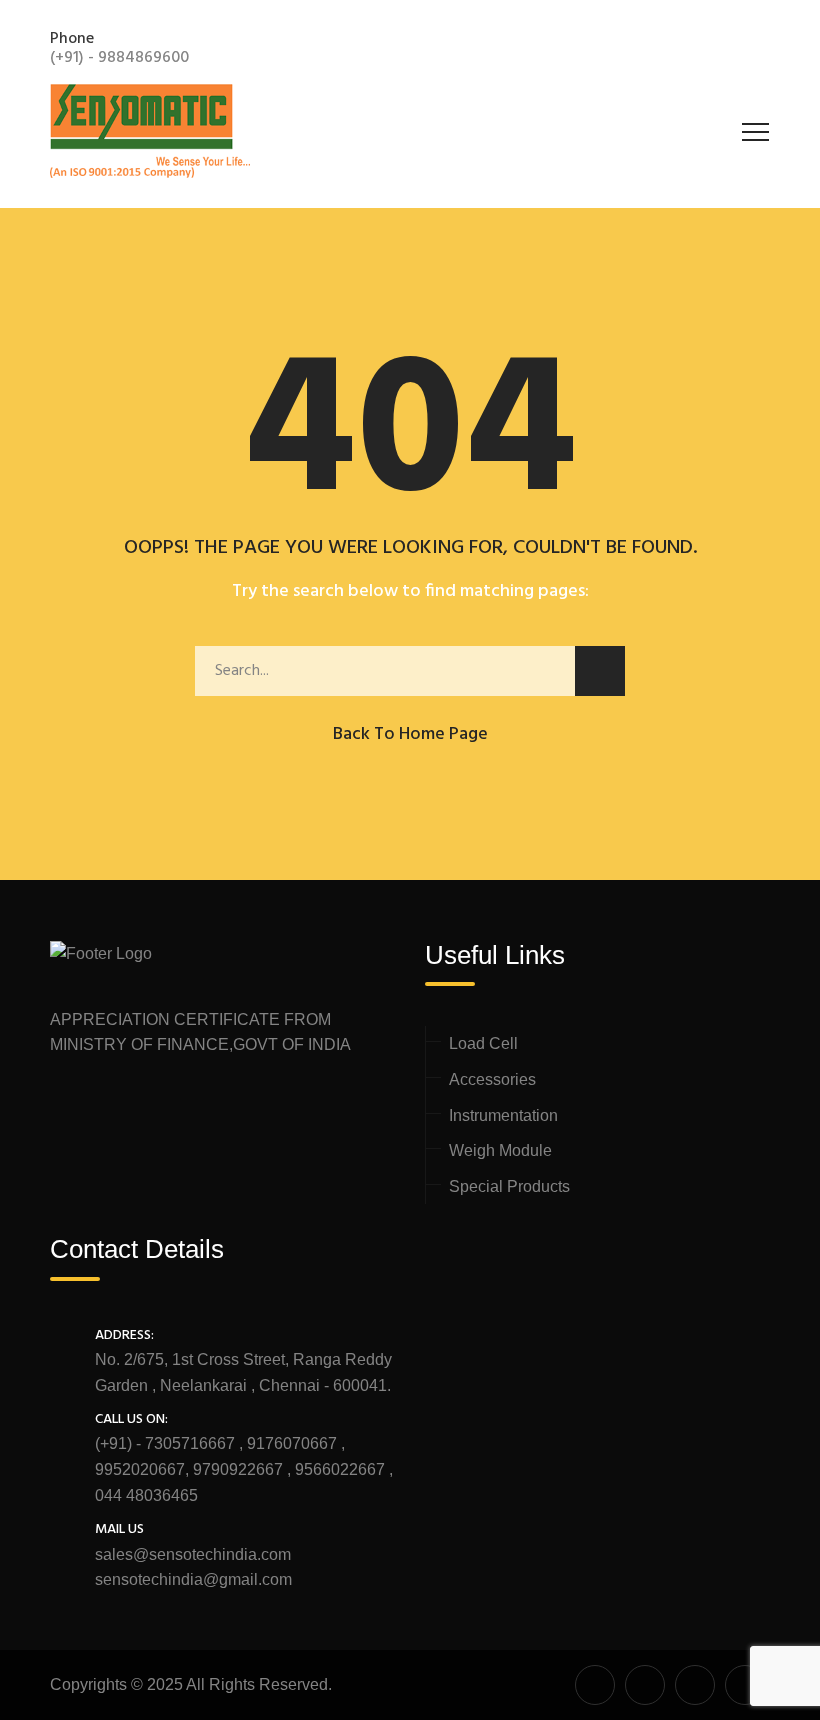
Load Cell (483, 1043)
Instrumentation (503, 1115)
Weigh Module (500, 1150)
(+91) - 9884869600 (119, 58)
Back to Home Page (410, 734)
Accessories (492, 1079)
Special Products (509, 1186)
